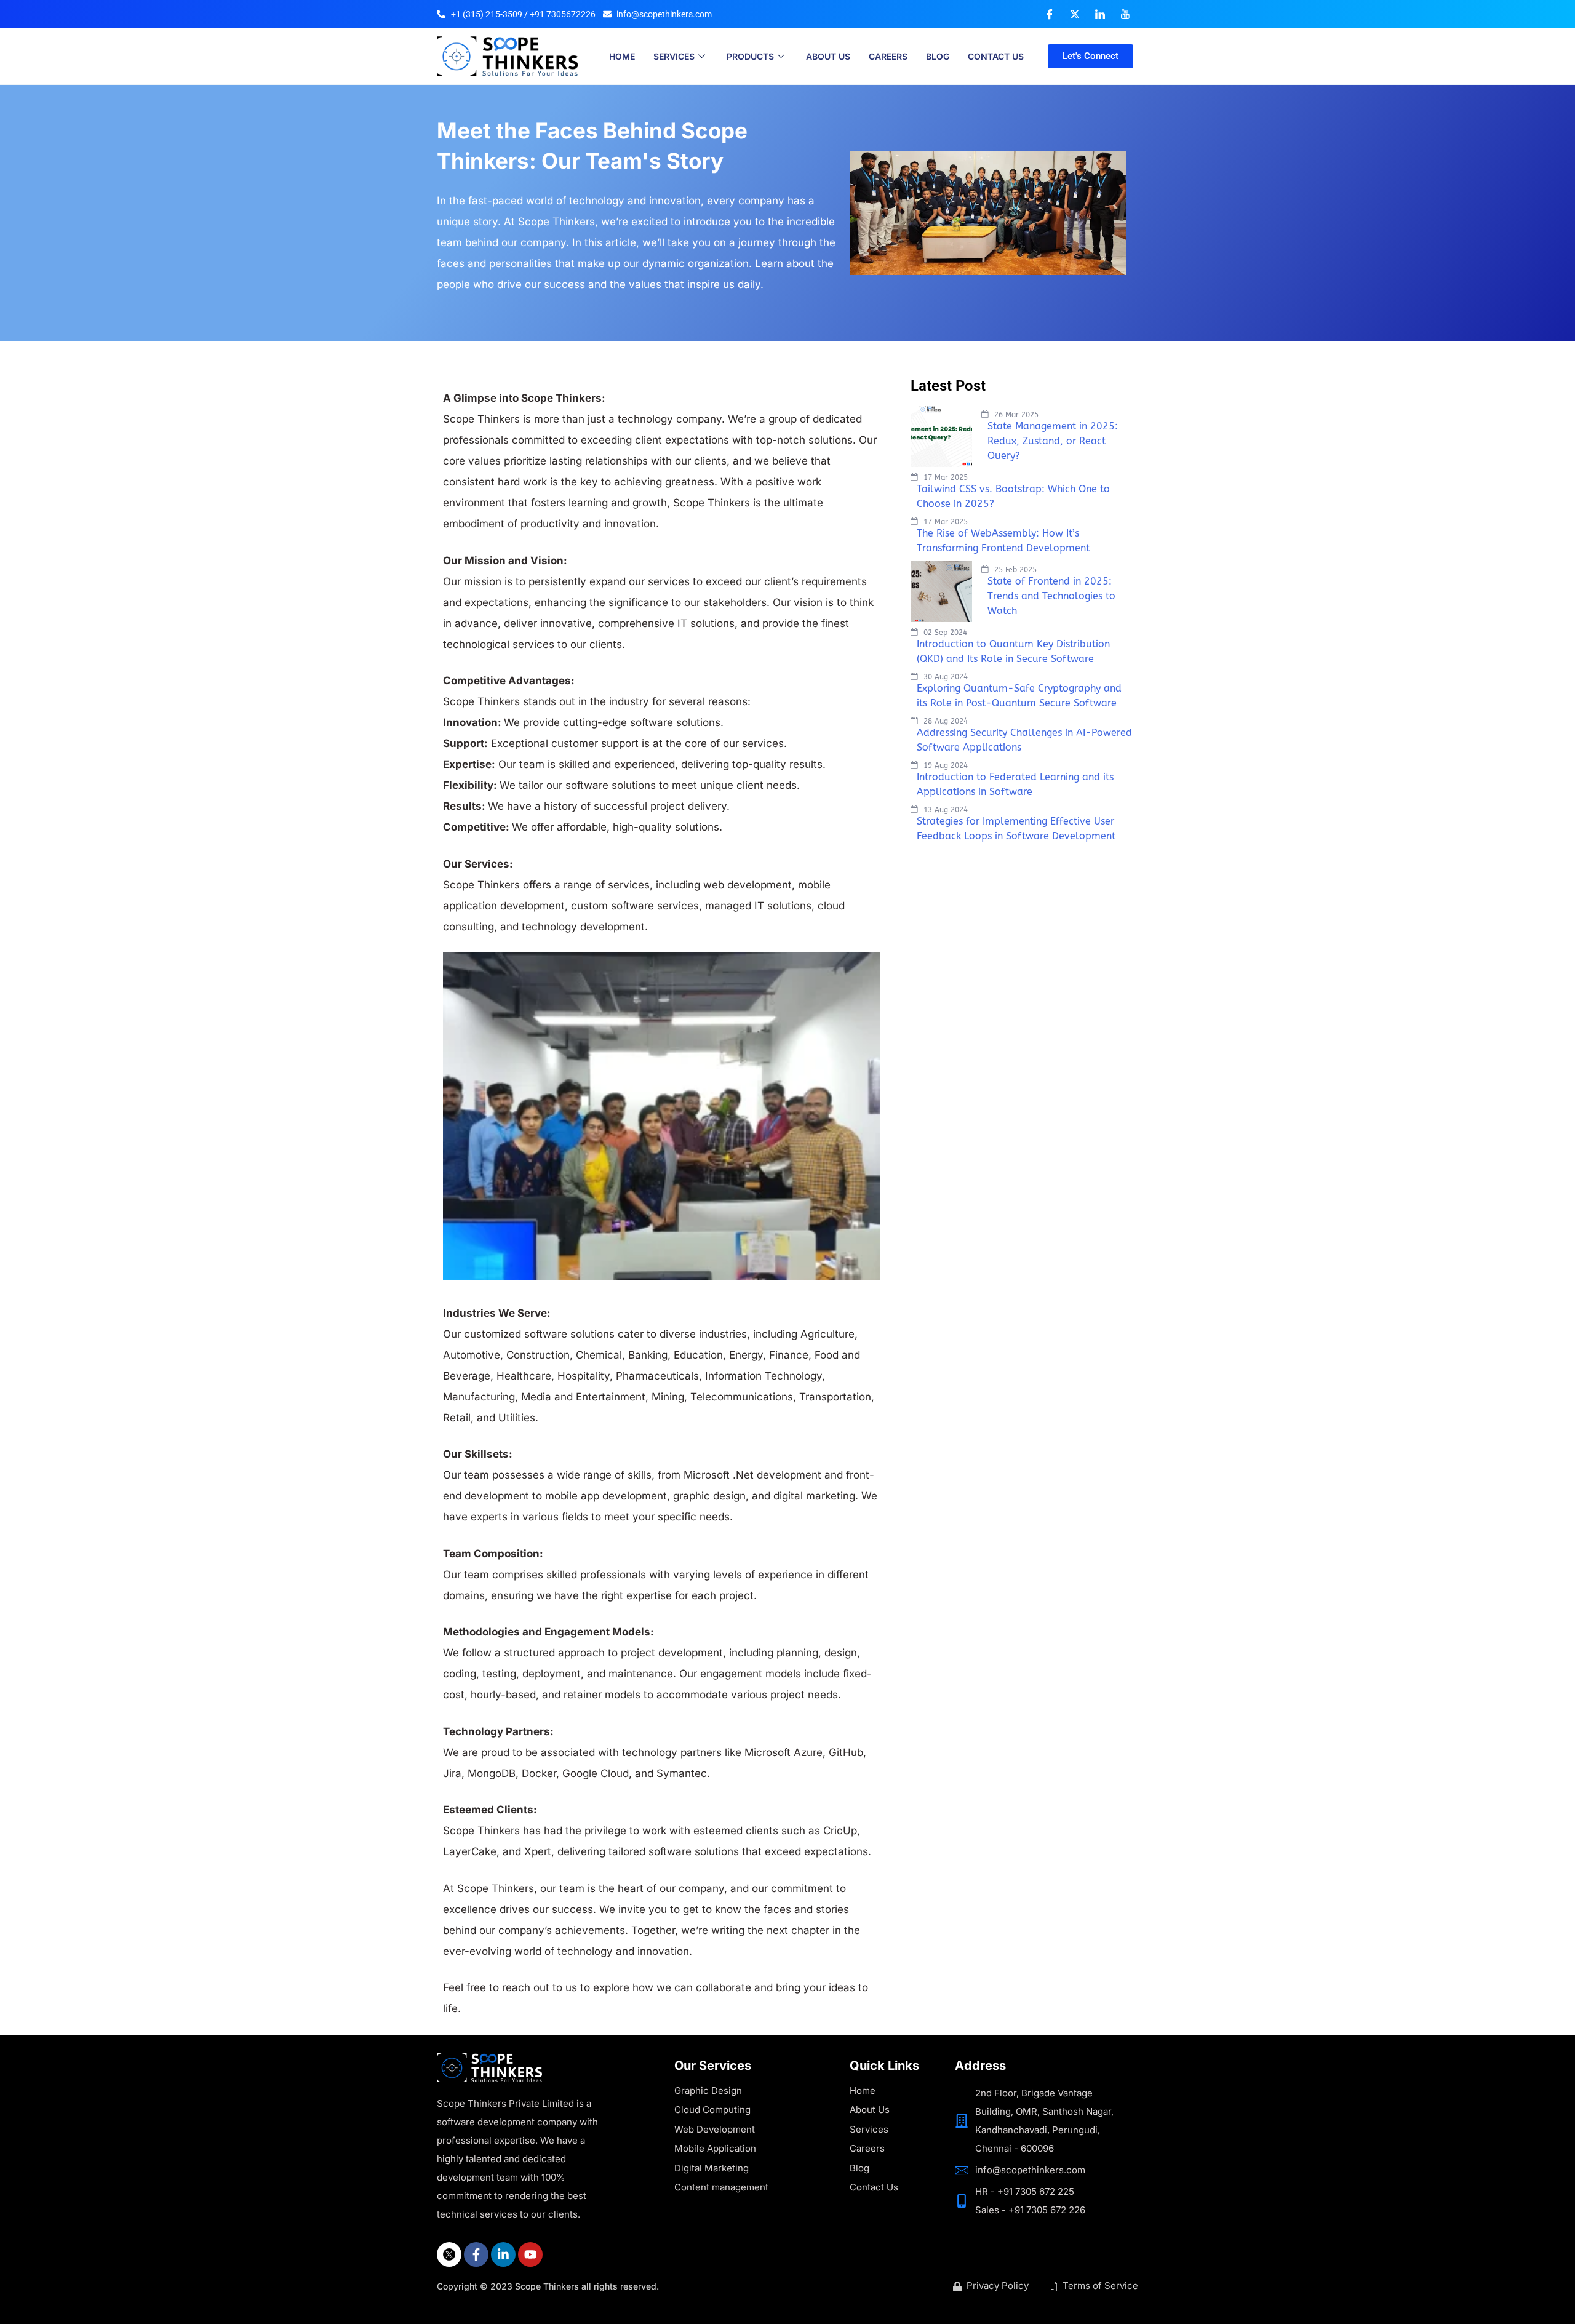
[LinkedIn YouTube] (1125, 14)
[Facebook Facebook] (1050, 14)
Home (622, 56)
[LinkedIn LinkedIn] (1100, 14)
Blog (938, 56)
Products (750, 56)
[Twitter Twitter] (1075, 14)
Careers (888, 56)
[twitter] (449, 2254)
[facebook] (476, 2254)
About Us (828, 56)
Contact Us (996, 56)
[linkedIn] (503, 2254)
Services (674, 56)
